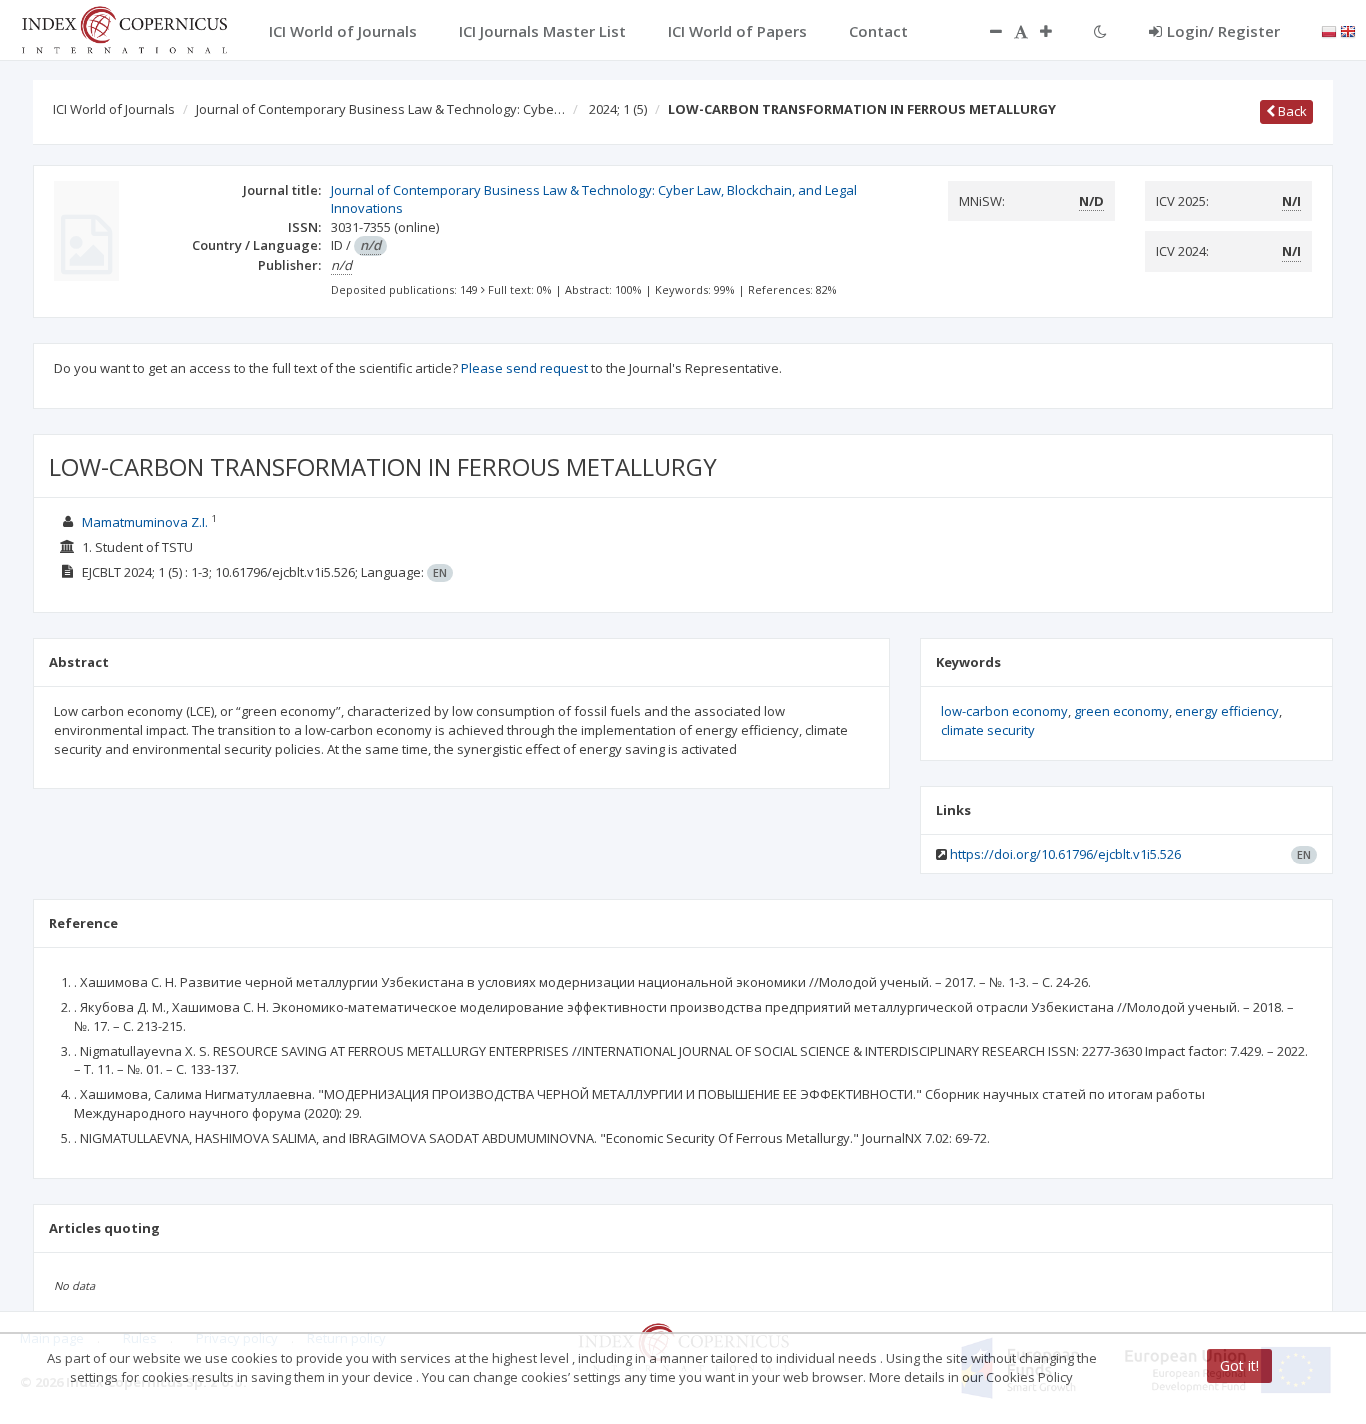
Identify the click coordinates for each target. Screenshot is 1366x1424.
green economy (1121, 711)
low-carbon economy (1004, 711)
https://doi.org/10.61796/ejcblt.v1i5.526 (1065, 854)
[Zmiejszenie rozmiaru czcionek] (986, 31)
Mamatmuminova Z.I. (145, 522)
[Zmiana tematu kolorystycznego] (1100, 31)
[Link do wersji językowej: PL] (1329, 30)
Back (1291, 111)
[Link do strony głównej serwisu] (124, 28)
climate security (988, 730)
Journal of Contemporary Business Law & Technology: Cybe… (380, 109)
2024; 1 (618, 109)
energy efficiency (1227, 711)
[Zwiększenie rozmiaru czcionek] (1056, 31)
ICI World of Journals (114, 109)
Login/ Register (1223, 31)
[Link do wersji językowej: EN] (1348, 30)
